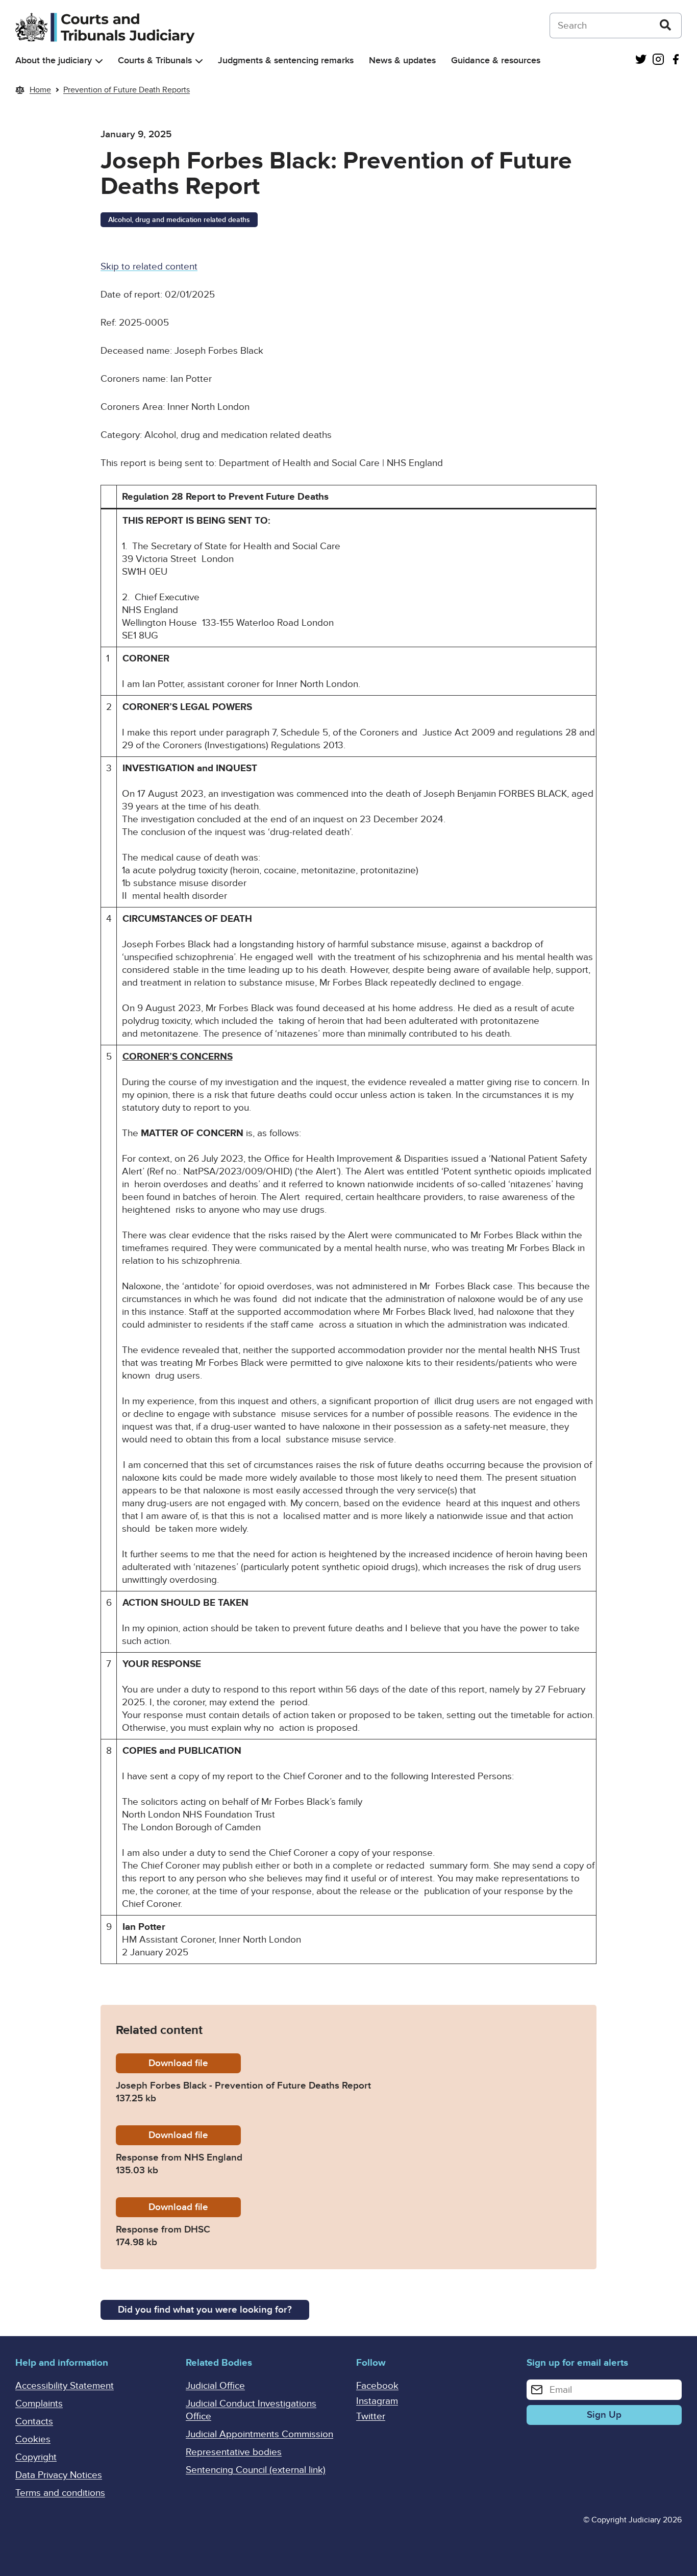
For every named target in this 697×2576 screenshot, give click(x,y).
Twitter (371, 2416)
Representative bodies (234, 2452)
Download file (195, 2063)
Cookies (33, 2439)
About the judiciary (54, 60)
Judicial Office (215, 2386)
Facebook (377, 2386)
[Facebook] (676, 60)
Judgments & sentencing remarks (286, 60)
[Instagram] (658, 60)
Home (40, 90)
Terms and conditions (60, 2493)
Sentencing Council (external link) (256, 2470)
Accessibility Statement (65, 2386)
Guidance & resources (496, 60)
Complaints (39, 2404)
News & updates (402, 60)
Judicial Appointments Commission (259, 2434)
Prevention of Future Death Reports (127, 90)
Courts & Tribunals (155, 60)
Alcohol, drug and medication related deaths (179, 220)
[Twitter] (641, 60)
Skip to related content (149, 267)
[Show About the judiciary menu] (99, 61)
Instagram (377, 2401)
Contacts (34, 2422)
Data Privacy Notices (59, 2475)
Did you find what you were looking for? (205, 2310)
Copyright (36, 2457)
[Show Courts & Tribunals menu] (199, 61)
